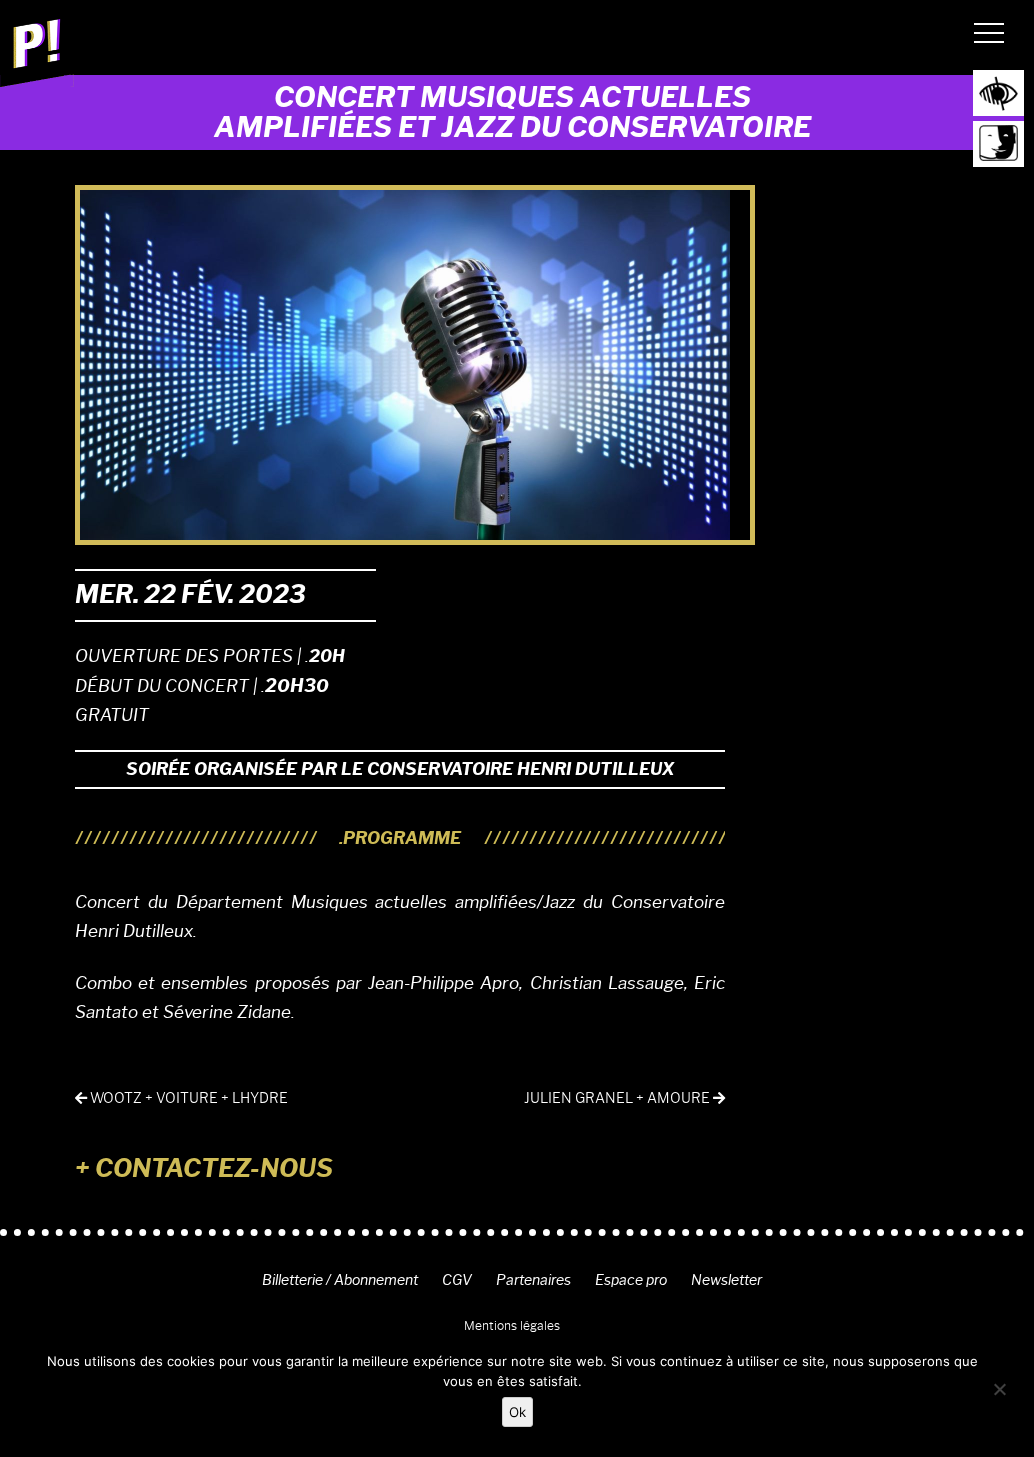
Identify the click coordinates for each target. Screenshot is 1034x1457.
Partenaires (533, 1280)
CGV (457, 1280)
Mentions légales (512, 1325)
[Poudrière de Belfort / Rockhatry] (37, 51)
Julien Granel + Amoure (618, 1098)
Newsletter (726, 1280)
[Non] (999, 1389)
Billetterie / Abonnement (340, 1280)
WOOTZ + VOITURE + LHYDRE (187, 1098)
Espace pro (631, 1280)
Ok (517, 1412)
